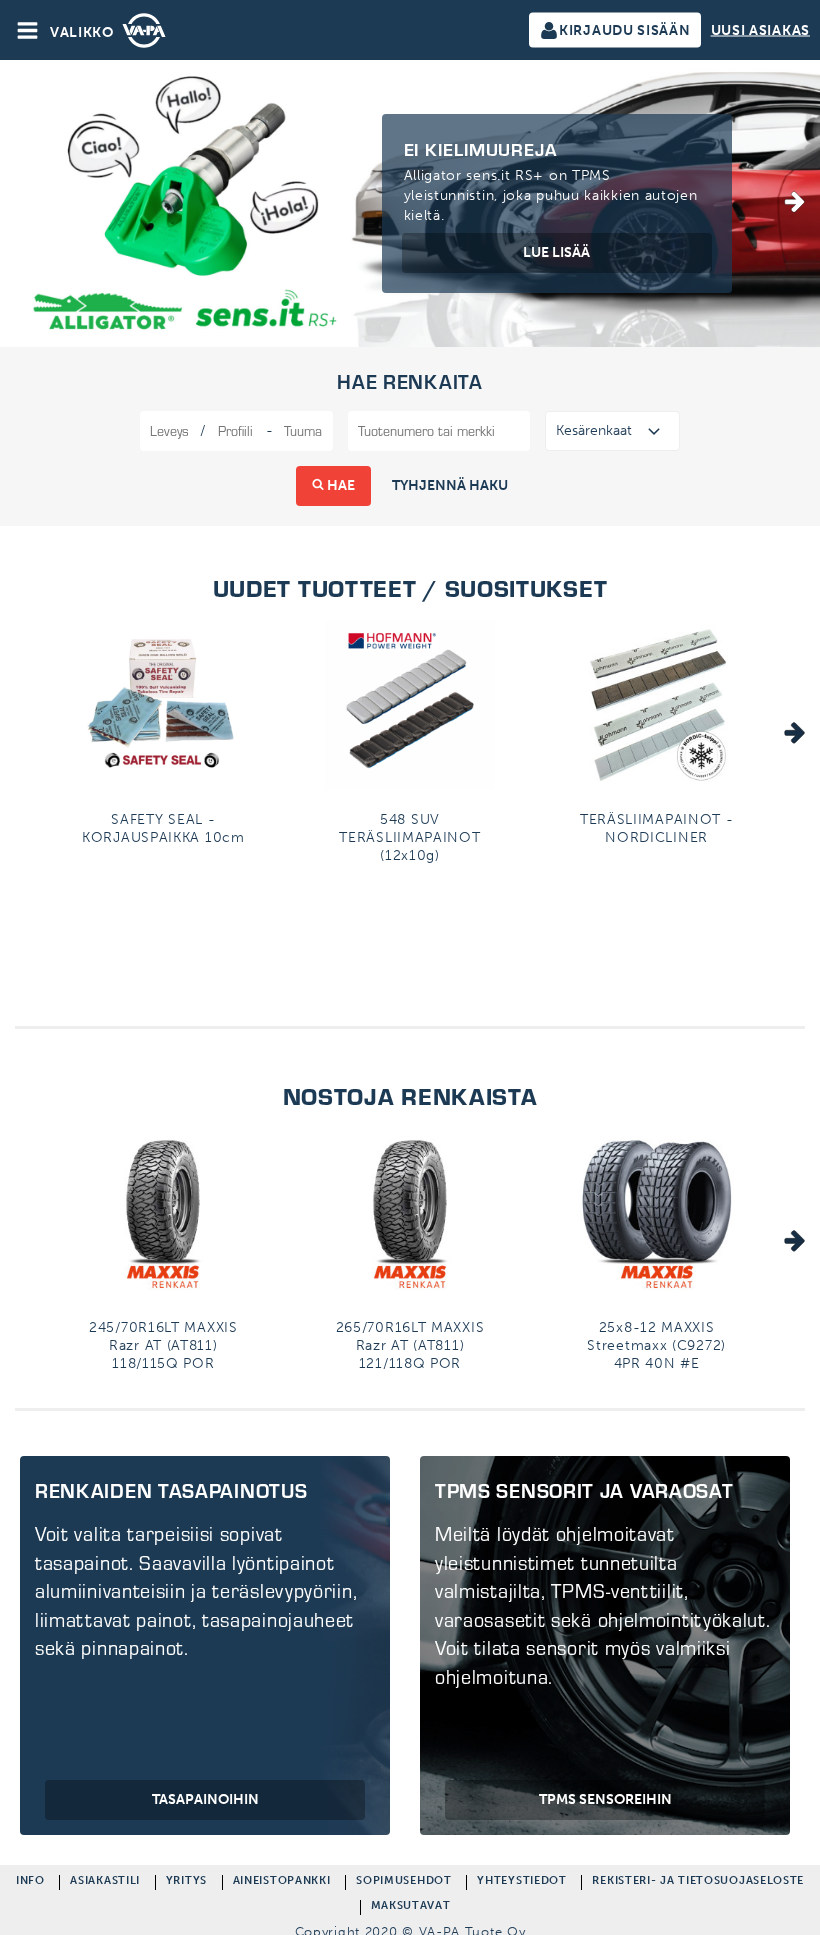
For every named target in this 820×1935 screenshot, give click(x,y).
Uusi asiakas (760, 30)
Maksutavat (411, 1907)
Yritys (186, 1882)
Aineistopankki (282, 1882)
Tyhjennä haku (450, 485)
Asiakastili (105, 1882)
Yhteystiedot (521, 1882)
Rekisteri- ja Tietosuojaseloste (698, 1882)
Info (30, 1882)
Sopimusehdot (403, 1882)
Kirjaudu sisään (625, 30)
